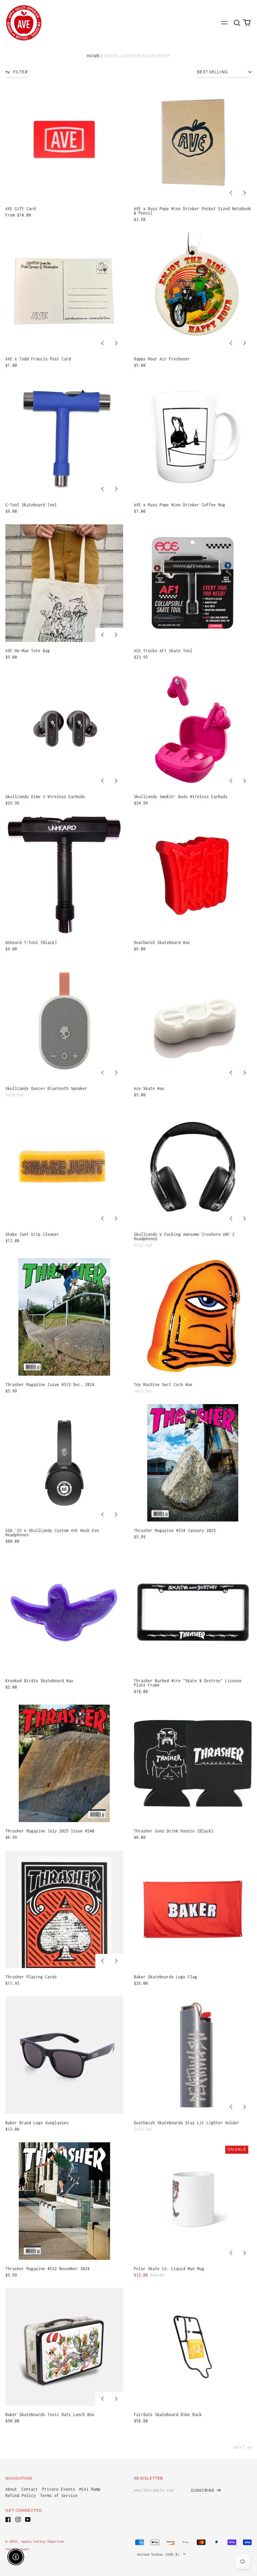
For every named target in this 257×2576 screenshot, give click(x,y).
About (11, 2489)
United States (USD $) (159, 2554)
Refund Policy (21, 2496)
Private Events (59, 2489)
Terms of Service (59, 2496)
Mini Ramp (90, 2489)
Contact (30, 2489)
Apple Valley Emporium (42, 2541)
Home (93, 56)
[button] (237, 23)
